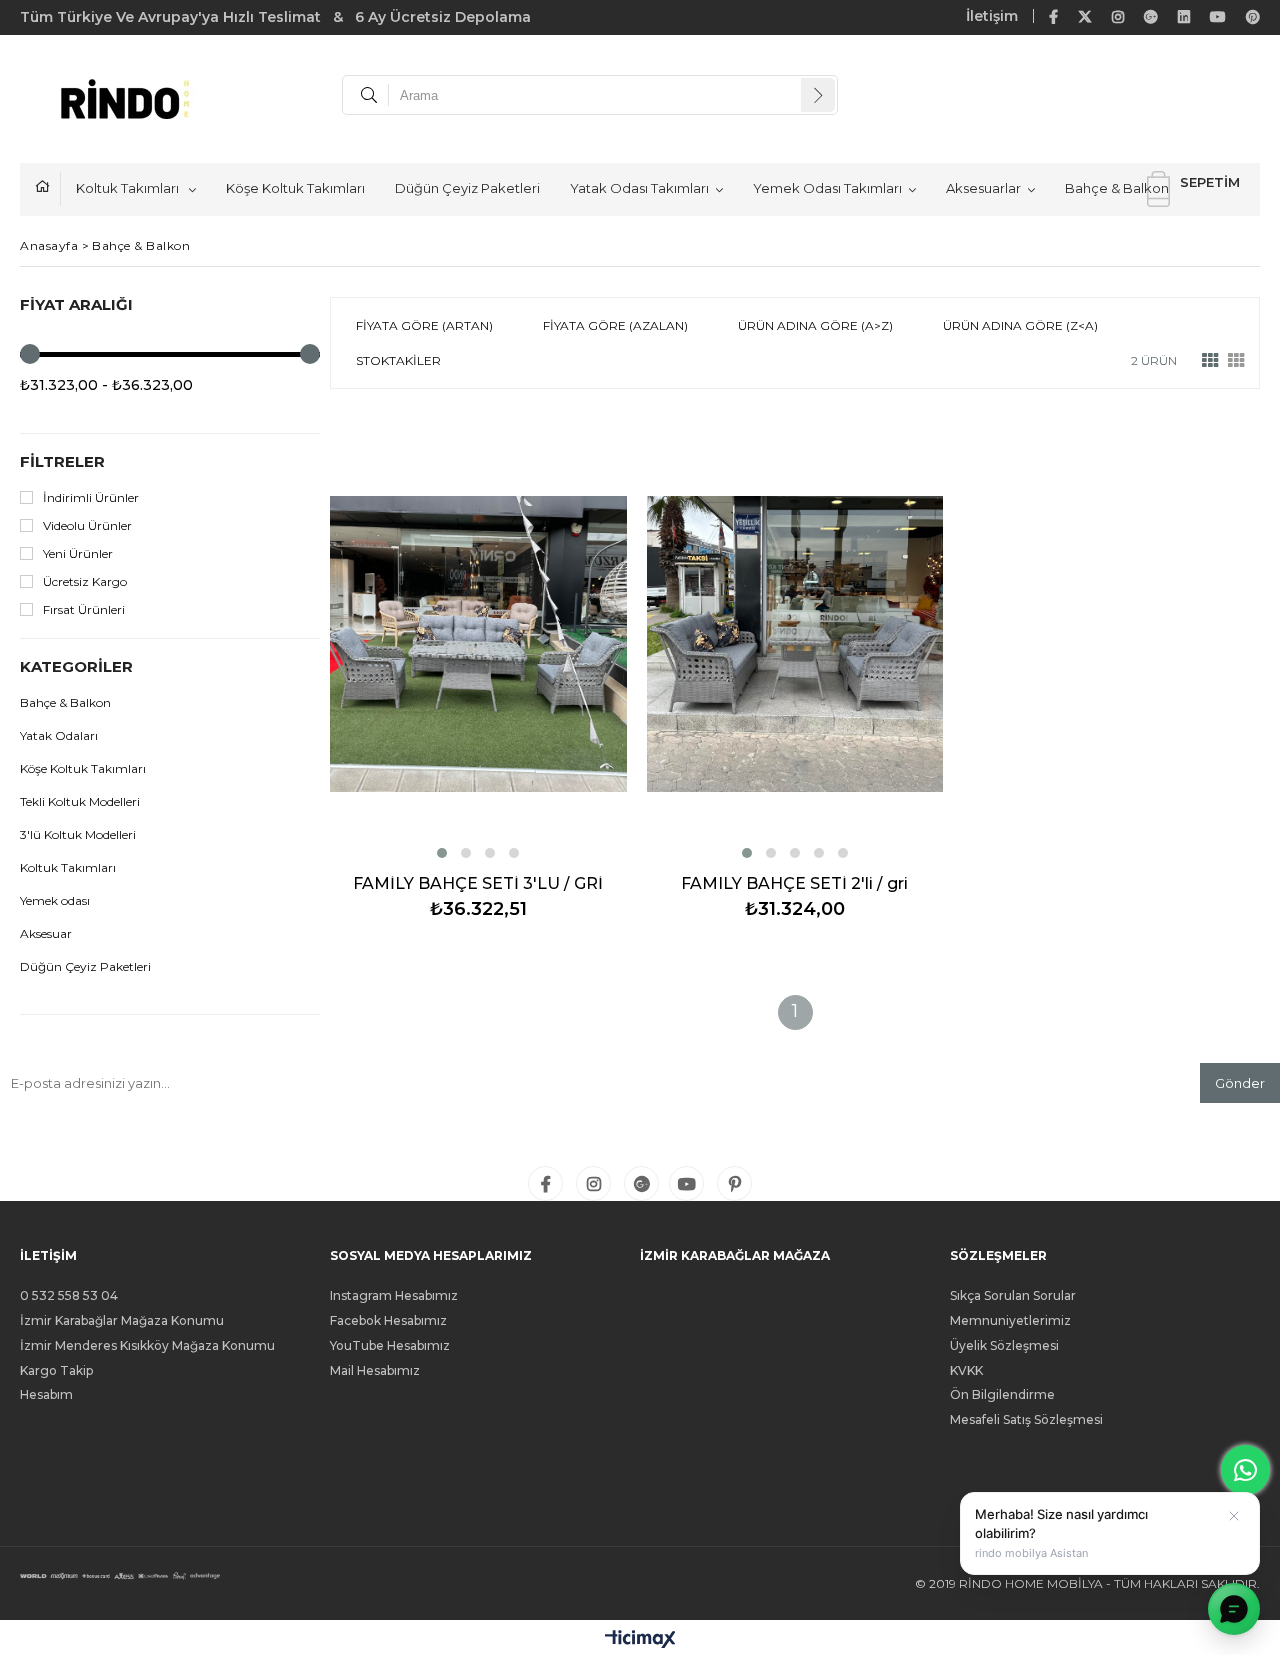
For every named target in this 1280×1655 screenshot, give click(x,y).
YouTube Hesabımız (390, 1346)
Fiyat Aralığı (76, 304)
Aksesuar (46, 933)
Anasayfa (48, 189)
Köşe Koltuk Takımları (295, 188)
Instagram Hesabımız (394, 1296)
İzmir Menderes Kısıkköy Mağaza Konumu (147, 1346)
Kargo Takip (56, 1371)
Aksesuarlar (983, 188)
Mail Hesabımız (375, 1371)
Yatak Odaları (59, 735)
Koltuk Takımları (129, 188)
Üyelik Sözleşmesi (1004, 1346)
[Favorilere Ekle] (478, 673)
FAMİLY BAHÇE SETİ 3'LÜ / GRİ (478, 884)
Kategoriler (76, 666)
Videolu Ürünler (87, 525)
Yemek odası (55, 900)
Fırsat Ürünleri (84, 609)
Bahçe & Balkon (1117, 188)
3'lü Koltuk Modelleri (78, 834)
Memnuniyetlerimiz (1010, 1321)
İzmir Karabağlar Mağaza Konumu (122, 1321)
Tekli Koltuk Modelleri (80, 801)
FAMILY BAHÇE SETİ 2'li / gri (794, 884)
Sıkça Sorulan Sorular (1013, 1296)
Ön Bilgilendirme (1002, 1395)
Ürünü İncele (549, 673)
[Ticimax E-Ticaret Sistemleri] (640, 1640)
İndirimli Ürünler (91, 497)
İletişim (992, 16)
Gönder (1240, 1083)
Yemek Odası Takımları (827, 188)
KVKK (966, 1371)
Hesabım (46, 1395)
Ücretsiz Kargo (85, 581)
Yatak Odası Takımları (639, 188)
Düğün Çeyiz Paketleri (467, 188)
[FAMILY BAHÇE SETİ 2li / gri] (795, 643)
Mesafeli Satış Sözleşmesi (1026, 1420)
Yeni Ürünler (78, 553)
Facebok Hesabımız (388, 1321)
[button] (442, 853)
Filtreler (62, 461)
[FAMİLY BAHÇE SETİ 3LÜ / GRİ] (478, 643)
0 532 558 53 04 (69, 1296)
